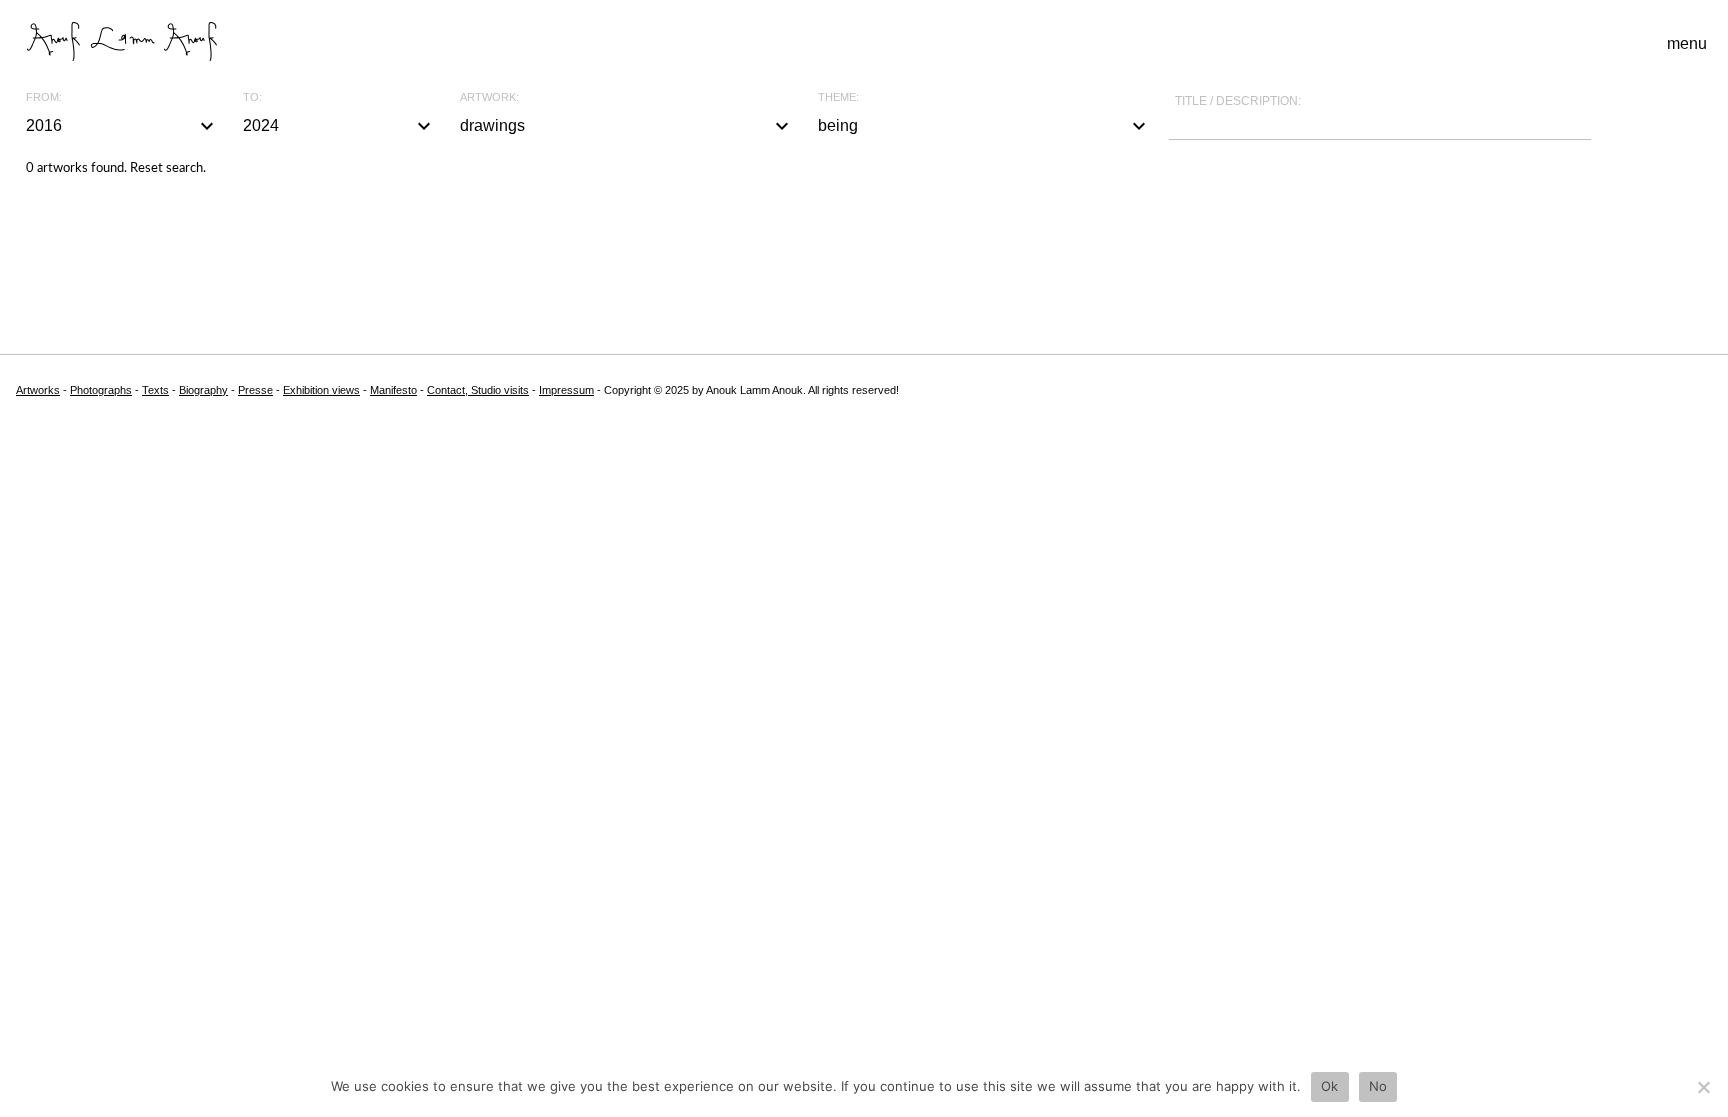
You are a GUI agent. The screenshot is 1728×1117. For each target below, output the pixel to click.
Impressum (566, 390)
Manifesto (393, 390)
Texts (155, 390)
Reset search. (168, 168)
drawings (627, 126)
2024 (339, 126)
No (1378, 1086)
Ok (1330, 1086)
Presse (255, 390)
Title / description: (1238, 101)
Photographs (101, 390)
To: (252, 97)
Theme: (838, 97)
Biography (203, 390)
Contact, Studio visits (478, 390)
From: (44, 97)
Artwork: (489, 97)
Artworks (38, 390)
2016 (122, 126)
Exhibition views (321, 390)
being (985, 126)
